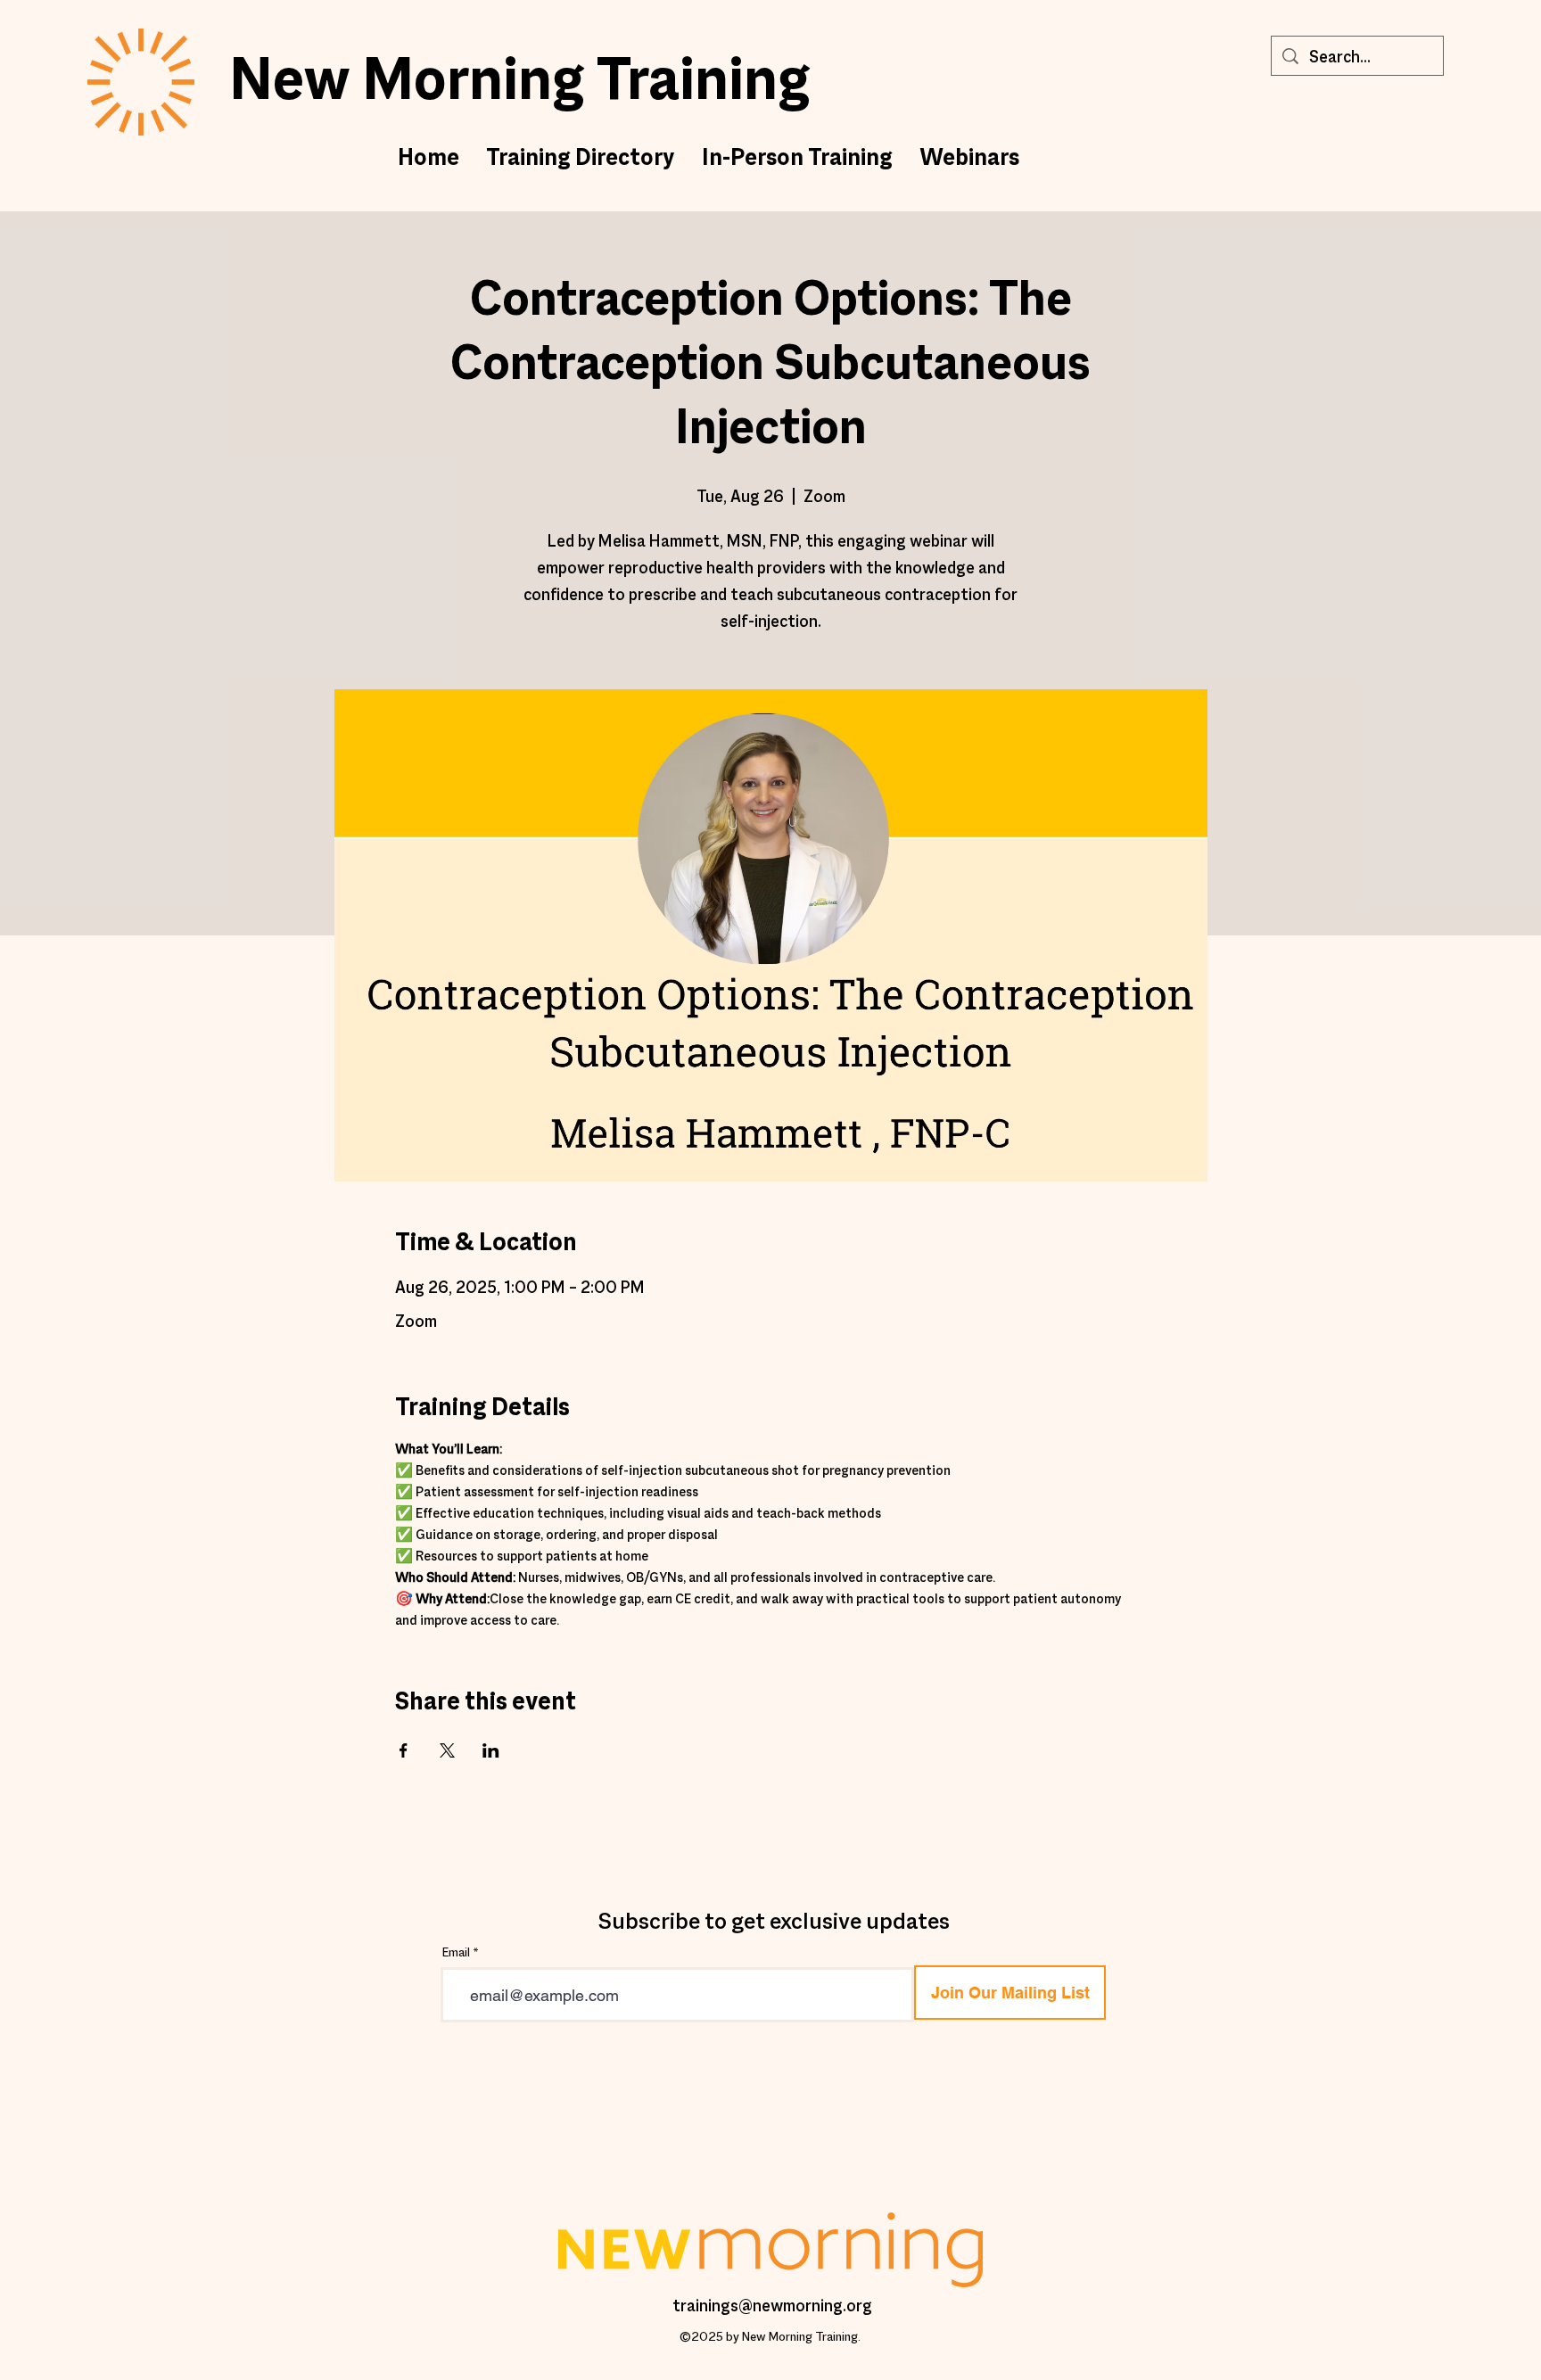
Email (456, 1953)
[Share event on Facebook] (404, 1750)
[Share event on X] (447, 1750)
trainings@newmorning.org (772, 2307)
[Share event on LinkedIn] (491, 1750)
